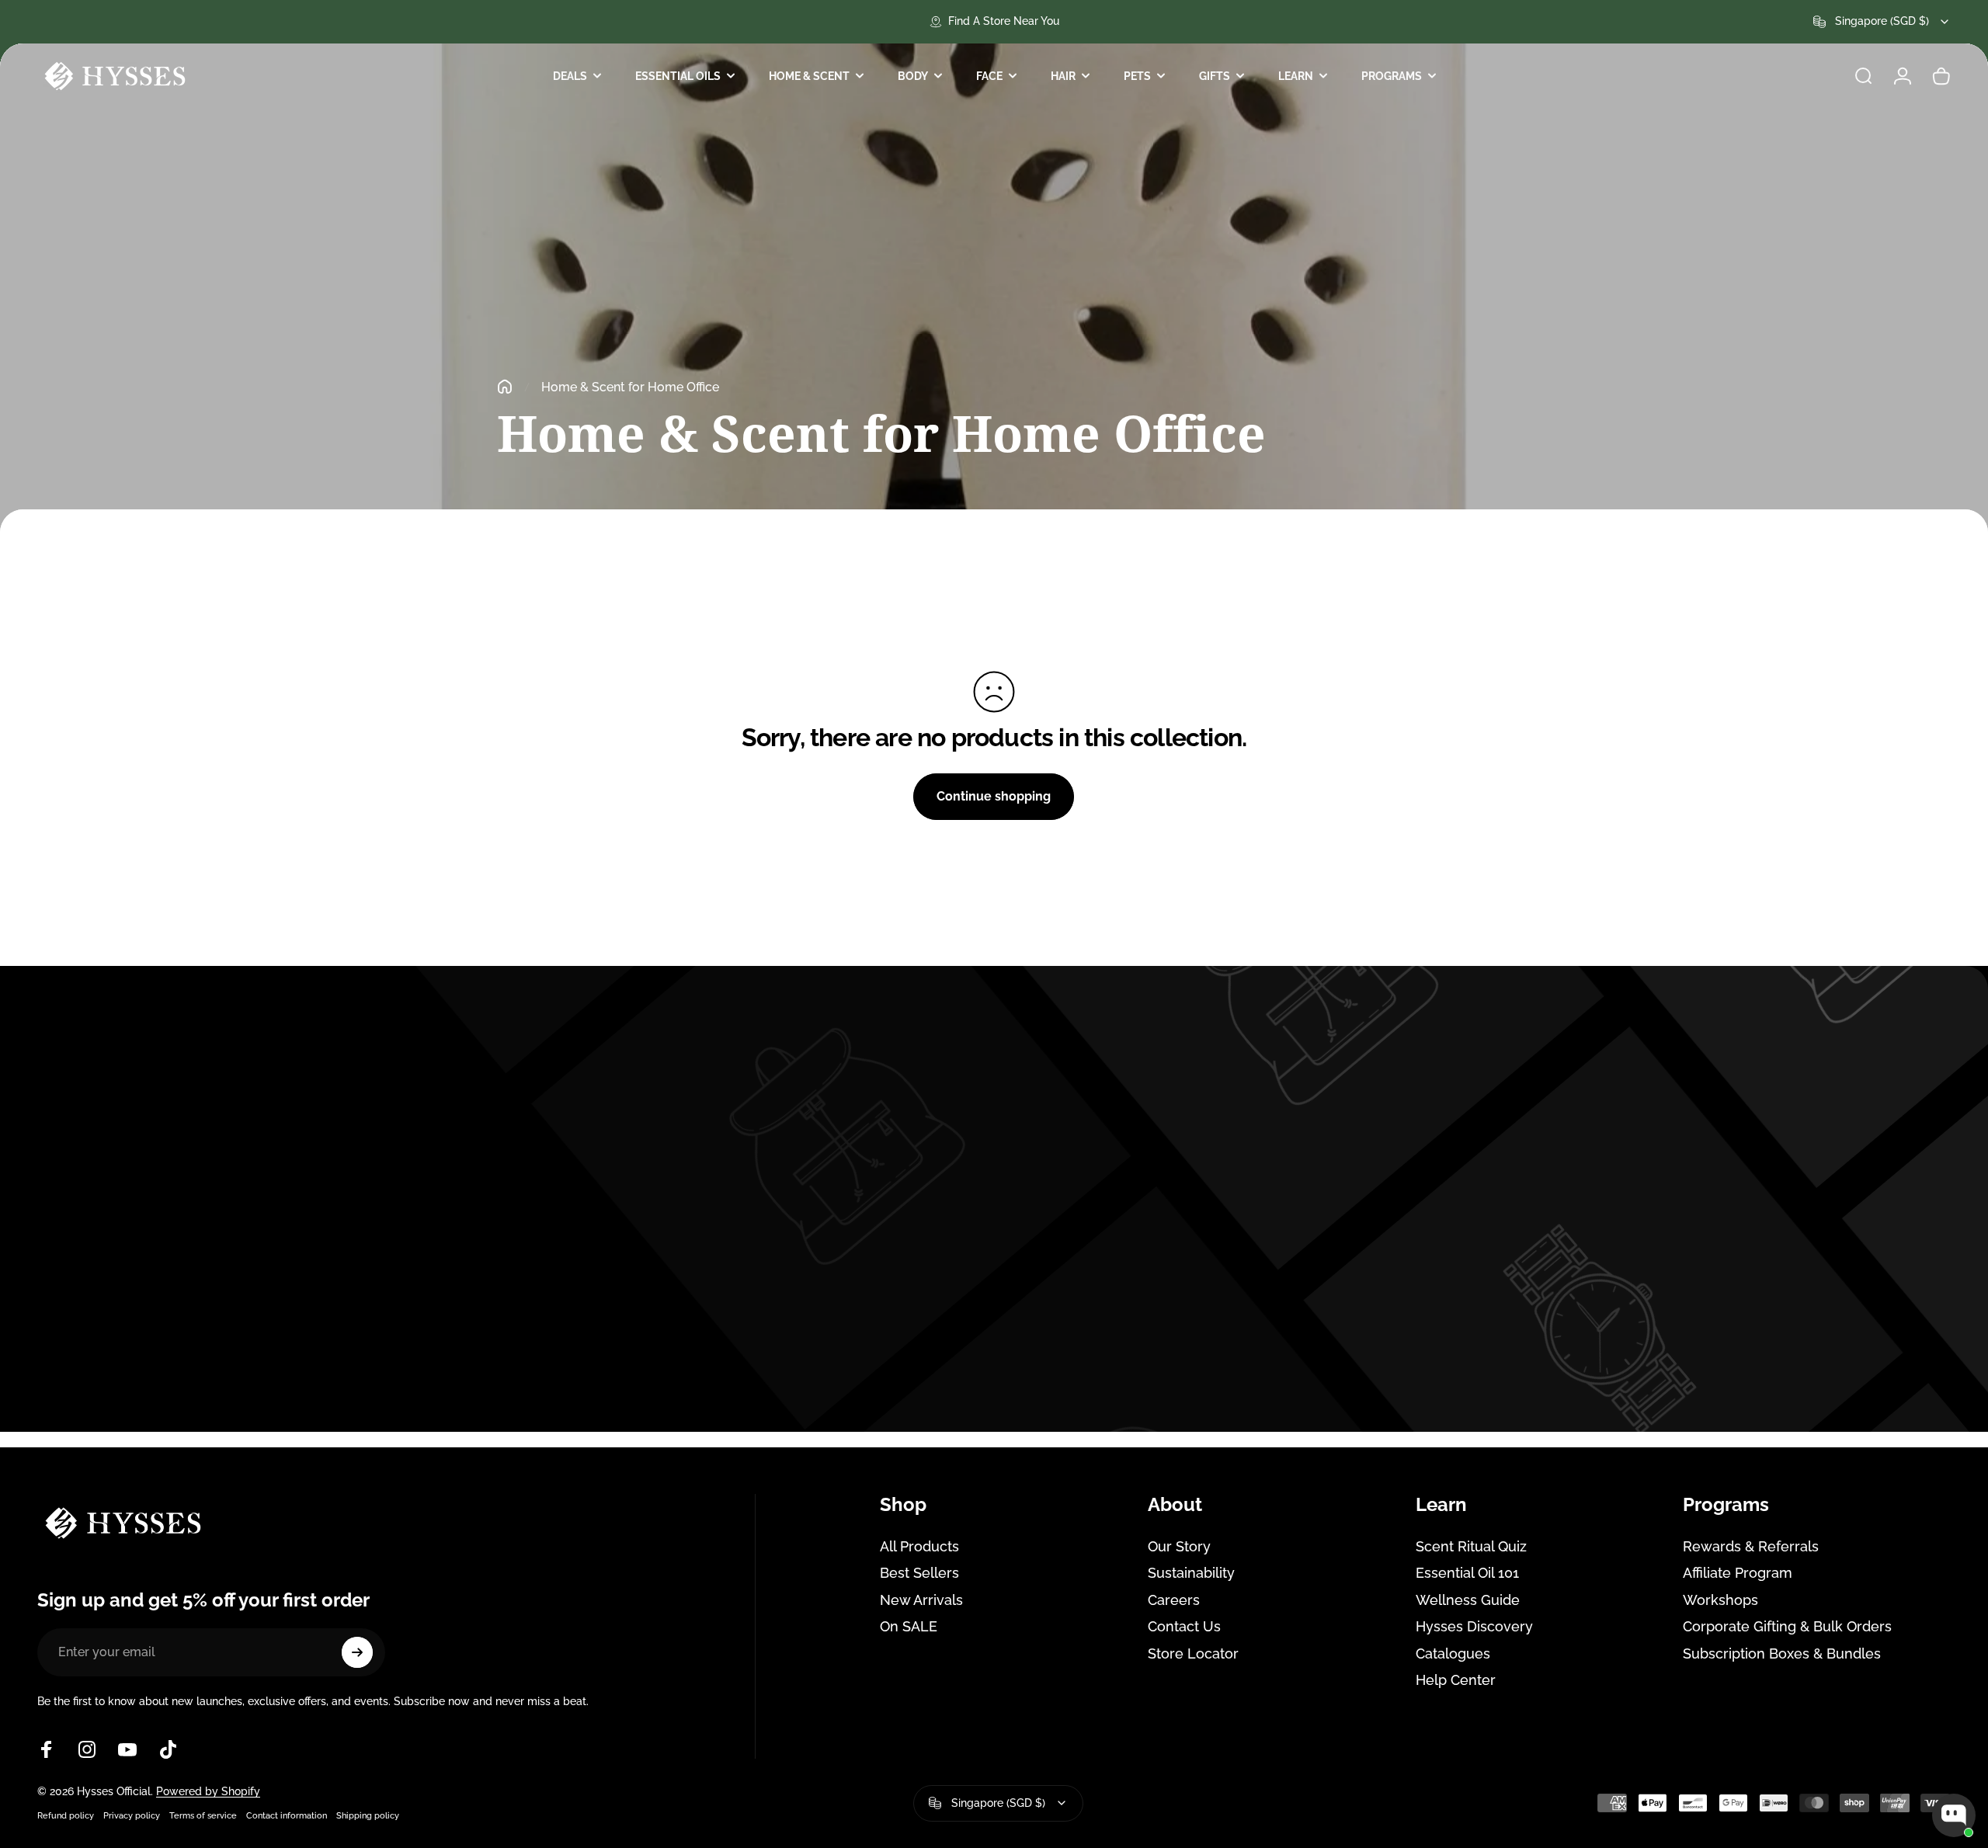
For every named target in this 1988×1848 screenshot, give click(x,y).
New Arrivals (921, 1600)
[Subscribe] (357, 1652)
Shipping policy (368, 1815)
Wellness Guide (1468, 1600)
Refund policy (66, 1815)
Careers (1174, 1600)
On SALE (909, 1626)
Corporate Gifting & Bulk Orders (1787, 1626)
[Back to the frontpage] (505, 387)
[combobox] (1882, 22)
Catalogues (1453, 1653)
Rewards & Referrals (1751, 1546)
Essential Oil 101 (1467, 1573)
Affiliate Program (1738, 1573)
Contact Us (1184, 1626)
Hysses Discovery (1474, 1626)
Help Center (1456, 1680)
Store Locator (1193, 1653)
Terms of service (203, 1815)
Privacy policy (132, 1815)
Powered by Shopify (208, 1791)
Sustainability (1191, 1573)
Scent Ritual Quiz (1471, 1546)
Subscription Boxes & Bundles (1782, 1653)
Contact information (287, 1815)
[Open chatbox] (1954, 1815)
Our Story (1179, 1546)
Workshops (1720, 1600)
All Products (919, 1546)
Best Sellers (919, 1573)
